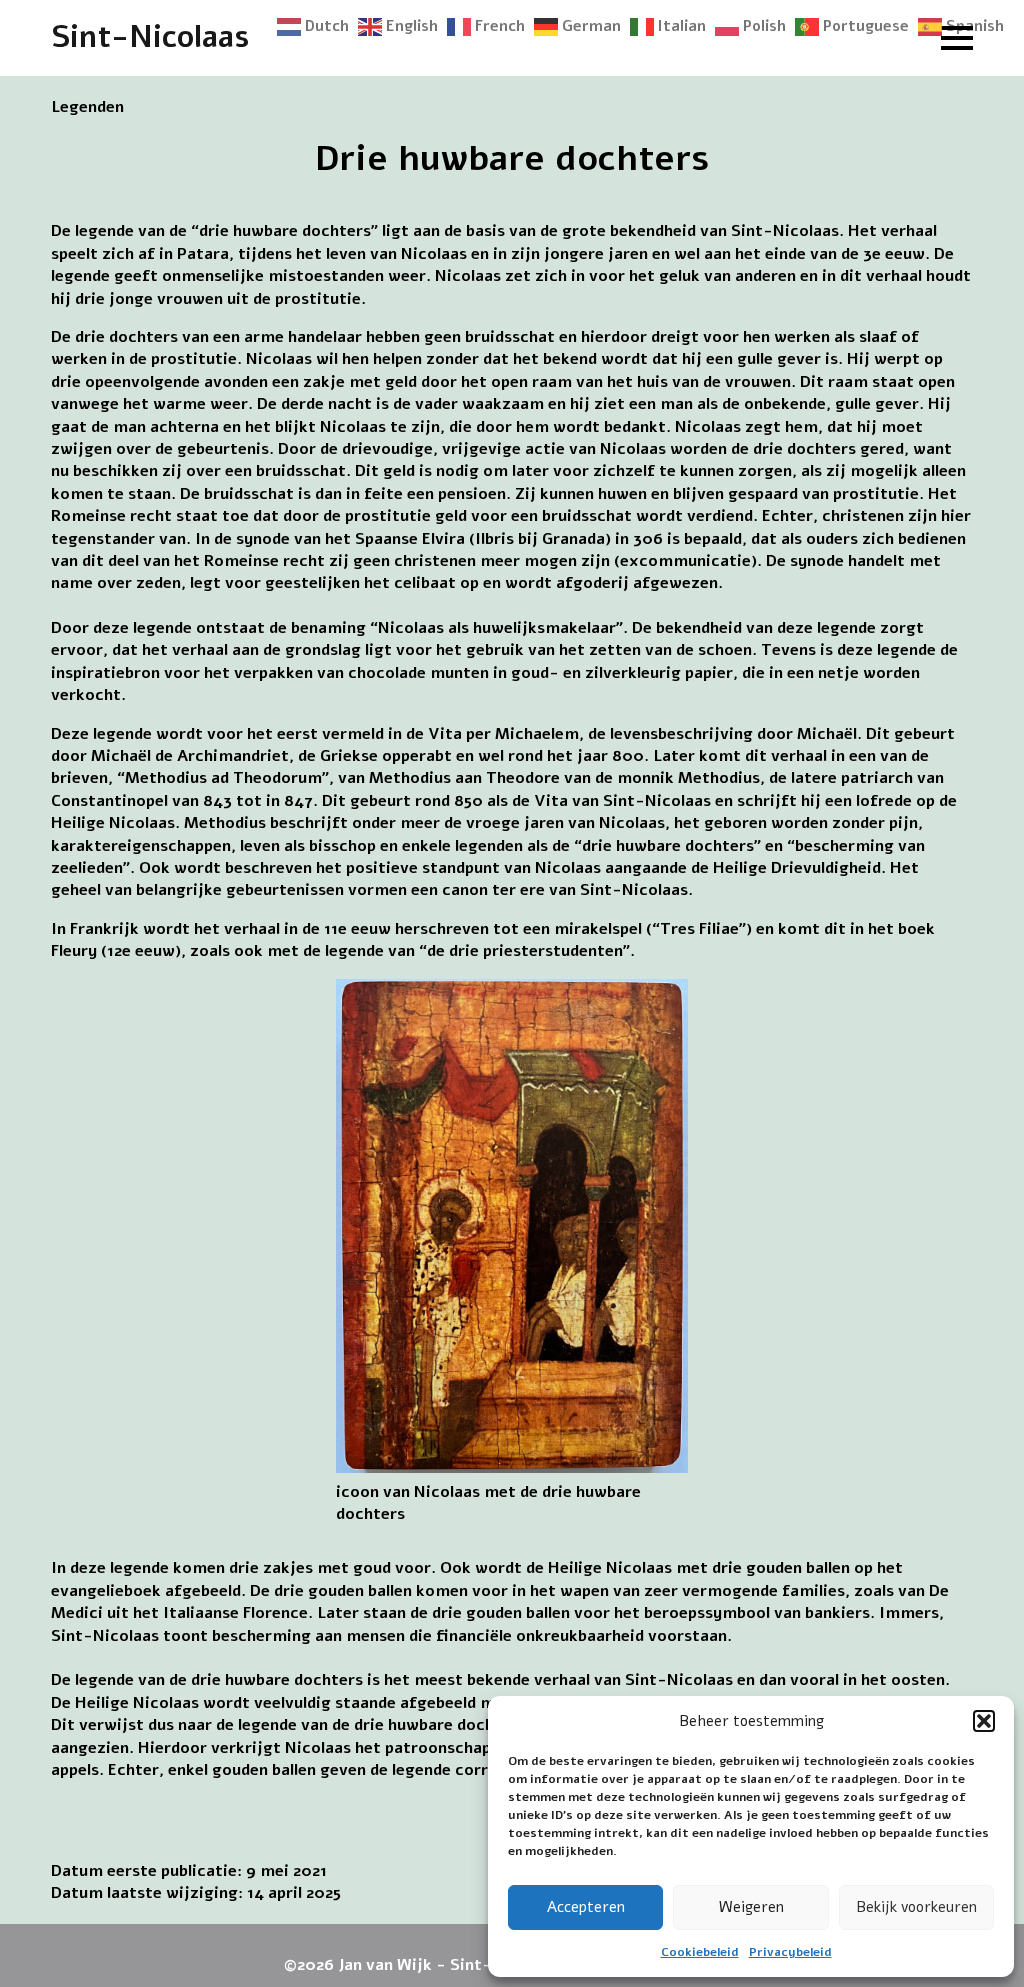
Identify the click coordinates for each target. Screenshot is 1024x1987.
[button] (984, 1721)
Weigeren (751, 1907)
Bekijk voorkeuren (916, 1907)
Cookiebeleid (700, 1952)
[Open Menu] (957, 38)
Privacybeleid (790, 1952)
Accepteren (586, 1907)
